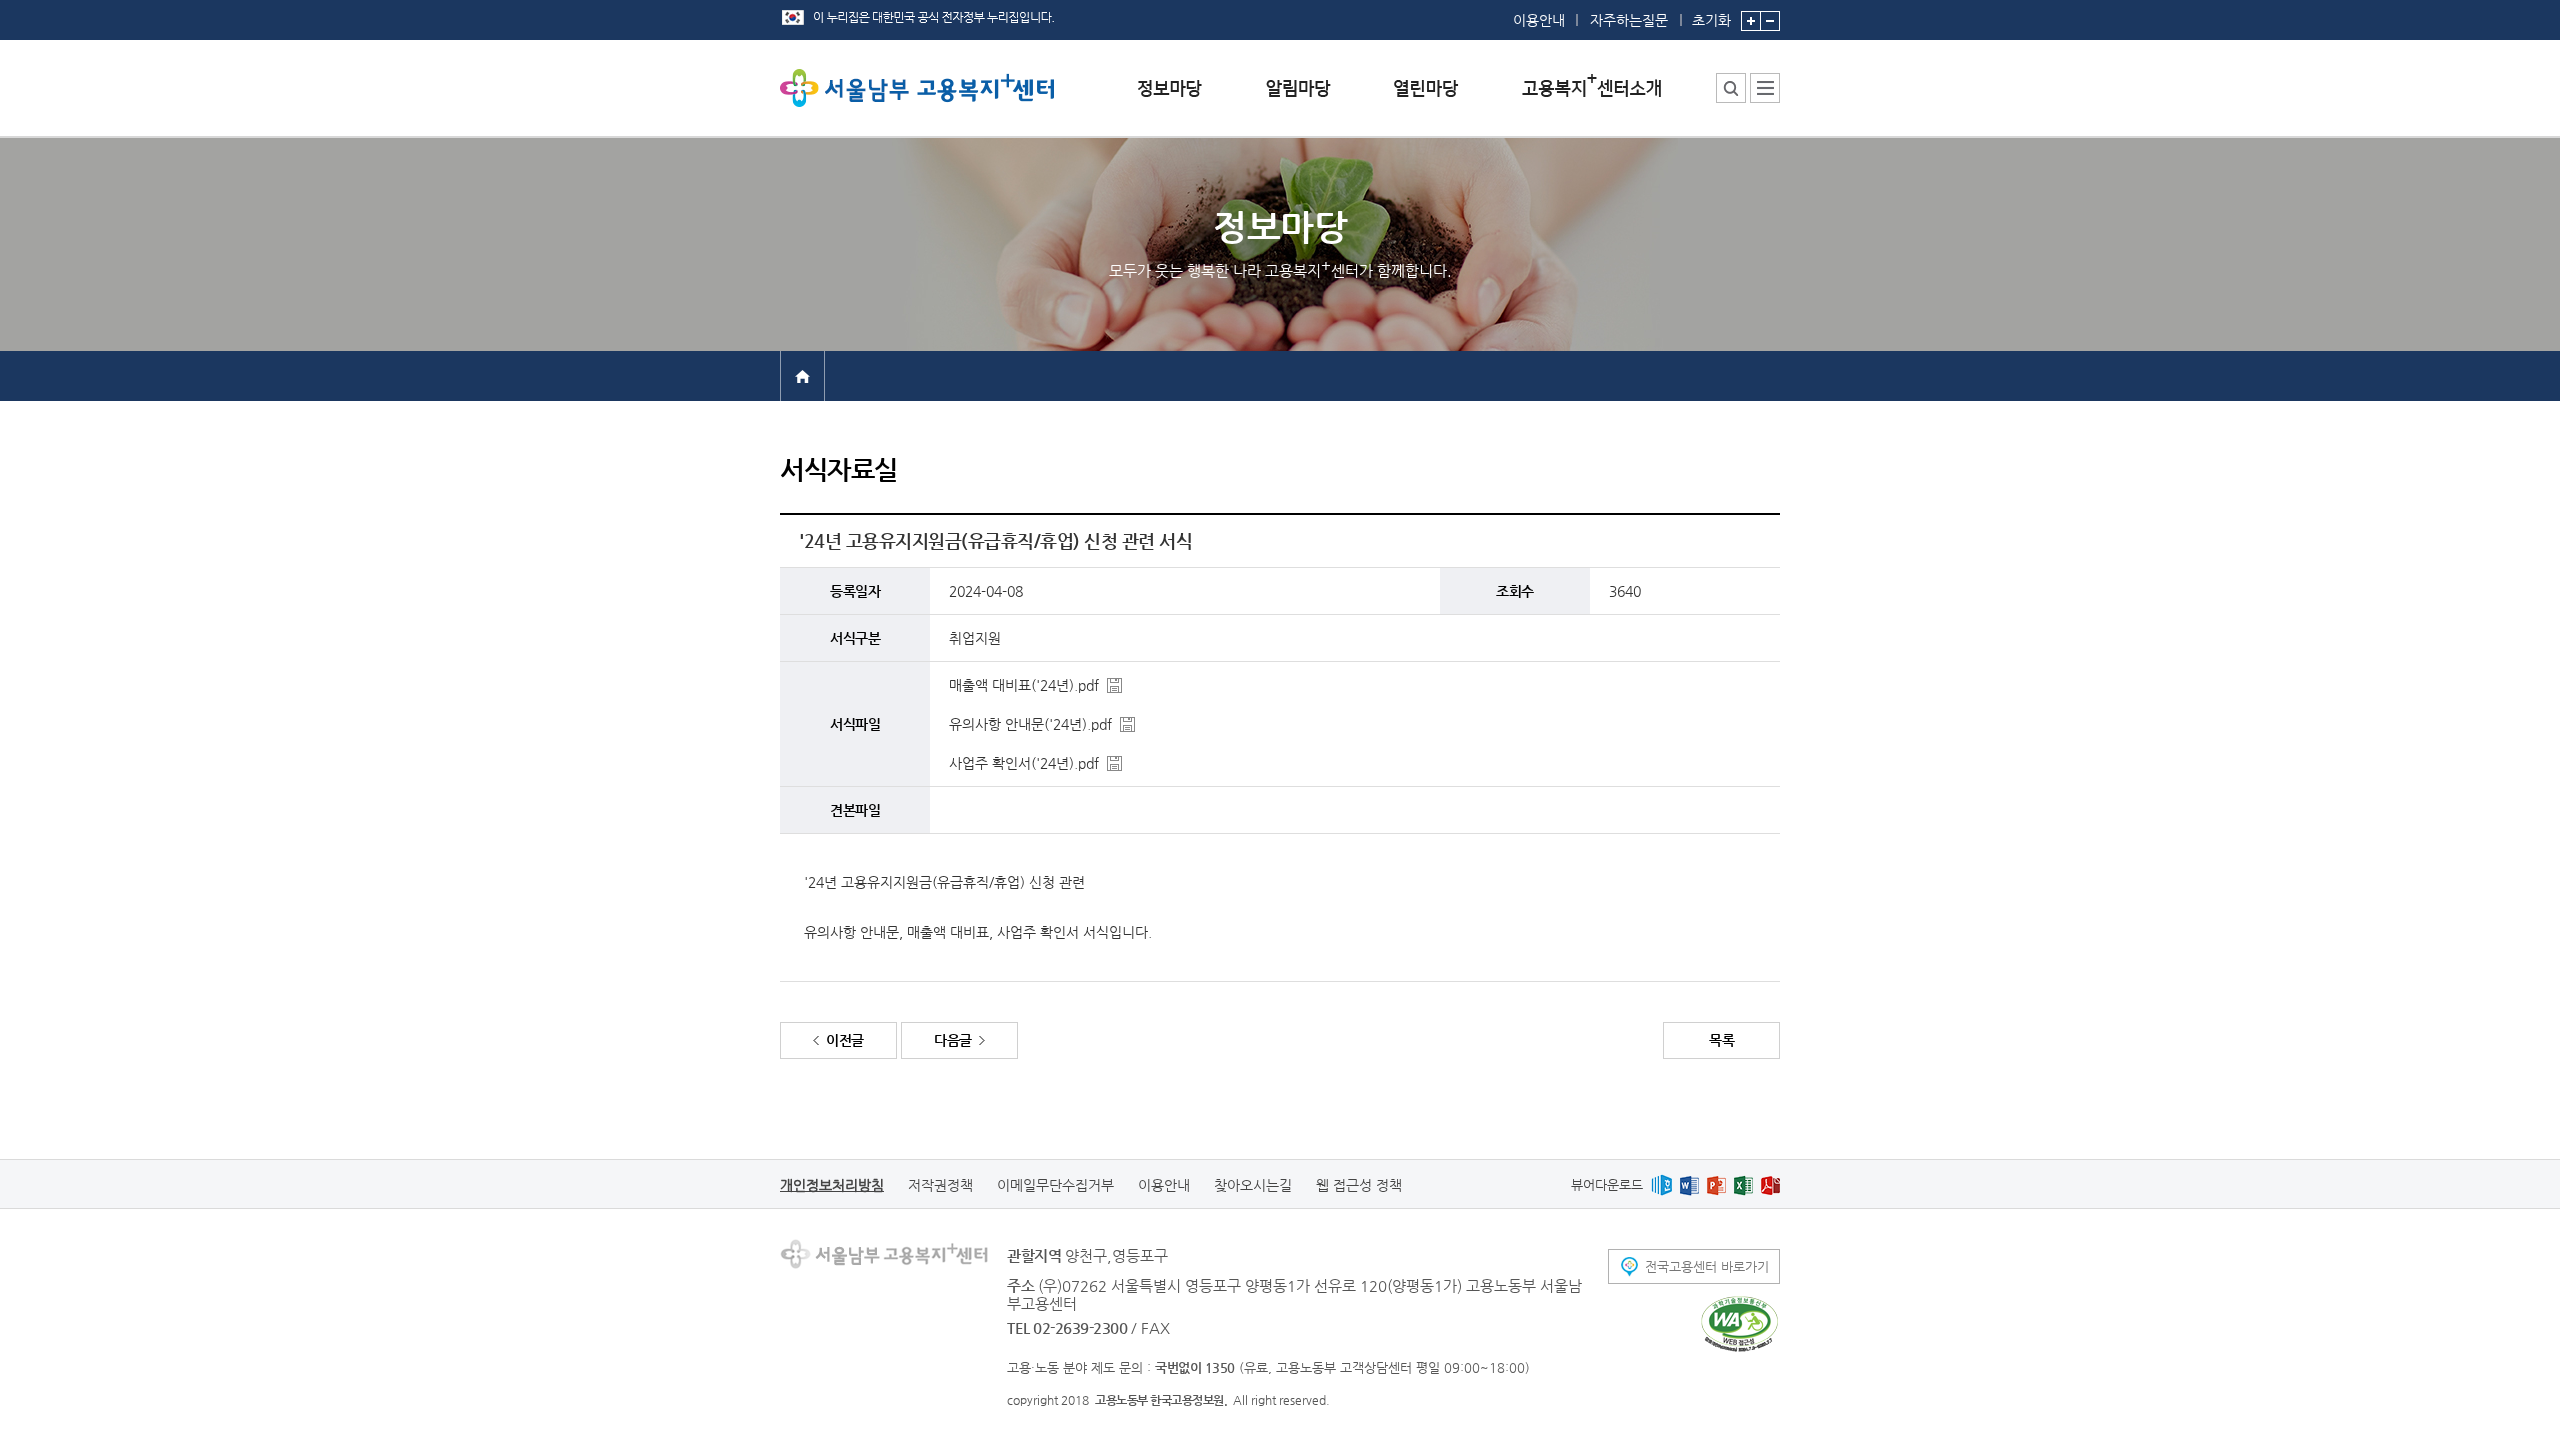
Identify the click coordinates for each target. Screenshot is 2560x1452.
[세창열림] (1739, 1324)
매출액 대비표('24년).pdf (1024, 685)
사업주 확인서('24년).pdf (1024, 763)
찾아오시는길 (1253, 1185)
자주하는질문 (1629, 20)
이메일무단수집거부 (1055, 1185)
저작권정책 (940, 1185)
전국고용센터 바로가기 (1707, 1266)
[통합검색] (1731, 88)
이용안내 (1539, 20)
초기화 (1711, 19)
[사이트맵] (1765, 88)
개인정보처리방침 (832, 1185)
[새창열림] (1661, 1184)
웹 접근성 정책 (1359, 1185)
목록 (1721, 1040)
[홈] (802, 375)
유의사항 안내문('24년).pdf (1030, 724)
